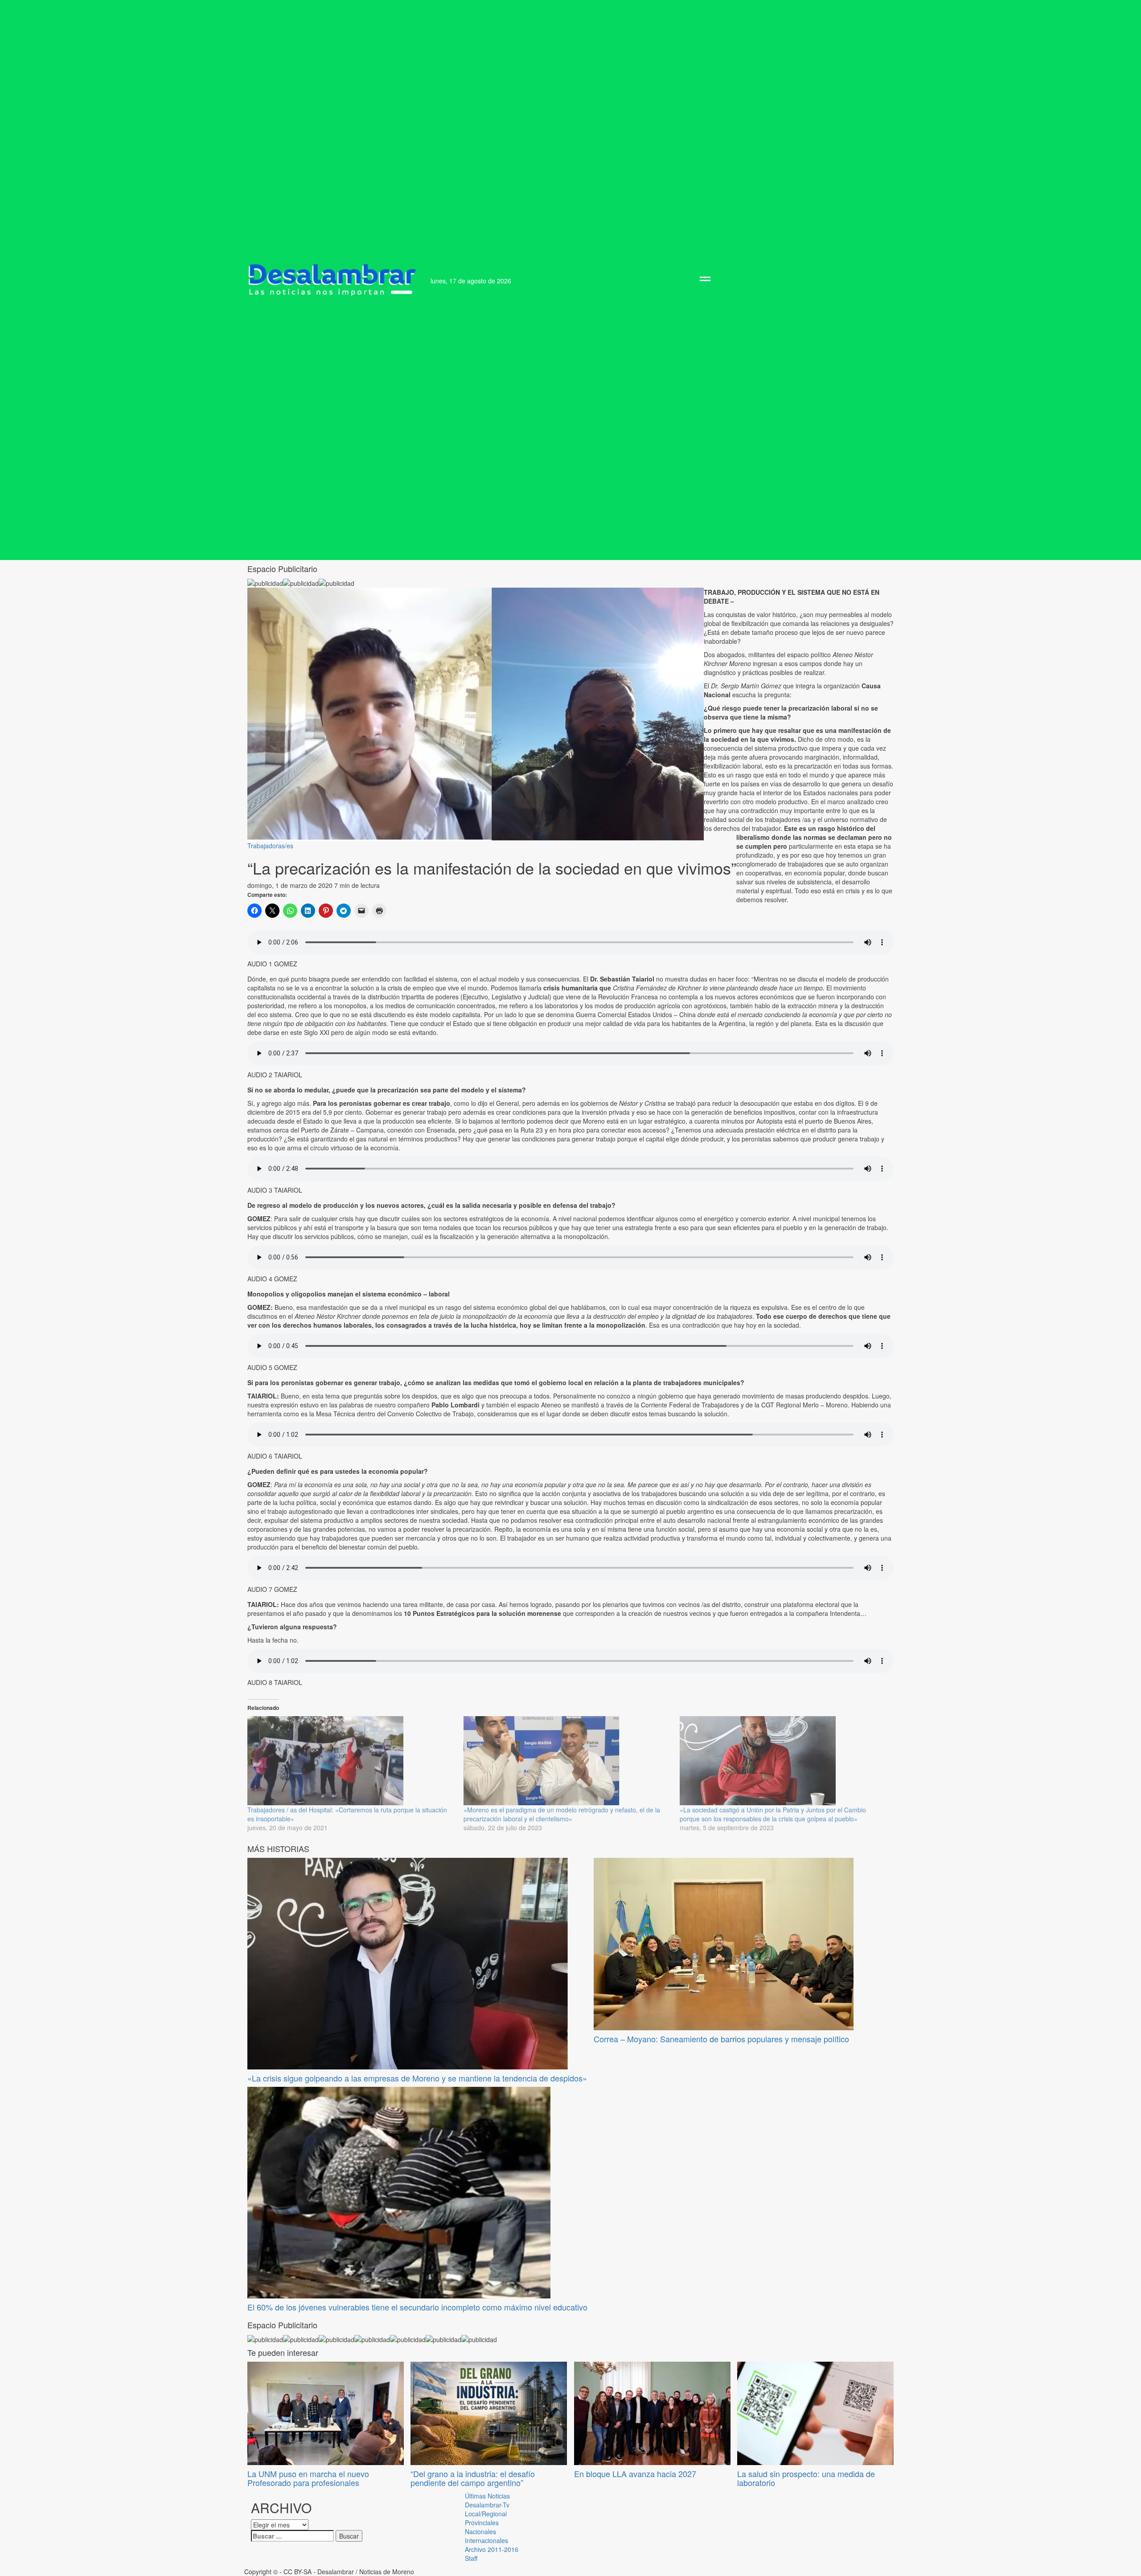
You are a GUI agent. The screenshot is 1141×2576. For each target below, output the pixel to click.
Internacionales (486, 2540)
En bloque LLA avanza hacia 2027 (635, 2474)
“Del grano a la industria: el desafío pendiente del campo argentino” (473, 2478)
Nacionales (480, 2531)
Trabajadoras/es (270, 846)
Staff (471, 2558)
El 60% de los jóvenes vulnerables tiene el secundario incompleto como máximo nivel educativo (417, 2307)
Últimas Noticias (487, 2496)
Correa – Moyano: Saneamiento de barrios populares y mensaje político (721, 2039)
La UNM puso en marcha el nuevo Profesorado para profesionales (308, 2478)
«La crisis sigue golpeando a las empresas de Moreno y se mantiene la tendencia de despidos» (417, 2078)
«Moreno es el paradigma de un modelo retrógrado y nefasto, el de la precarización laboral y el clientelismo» (562, 1814)
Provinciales (482, 2523)
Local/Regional (486, 2514)
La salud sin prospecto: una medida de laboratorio (806, 2478)
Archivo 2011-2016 (492, 2549)
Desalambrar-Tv (487, 2505)
